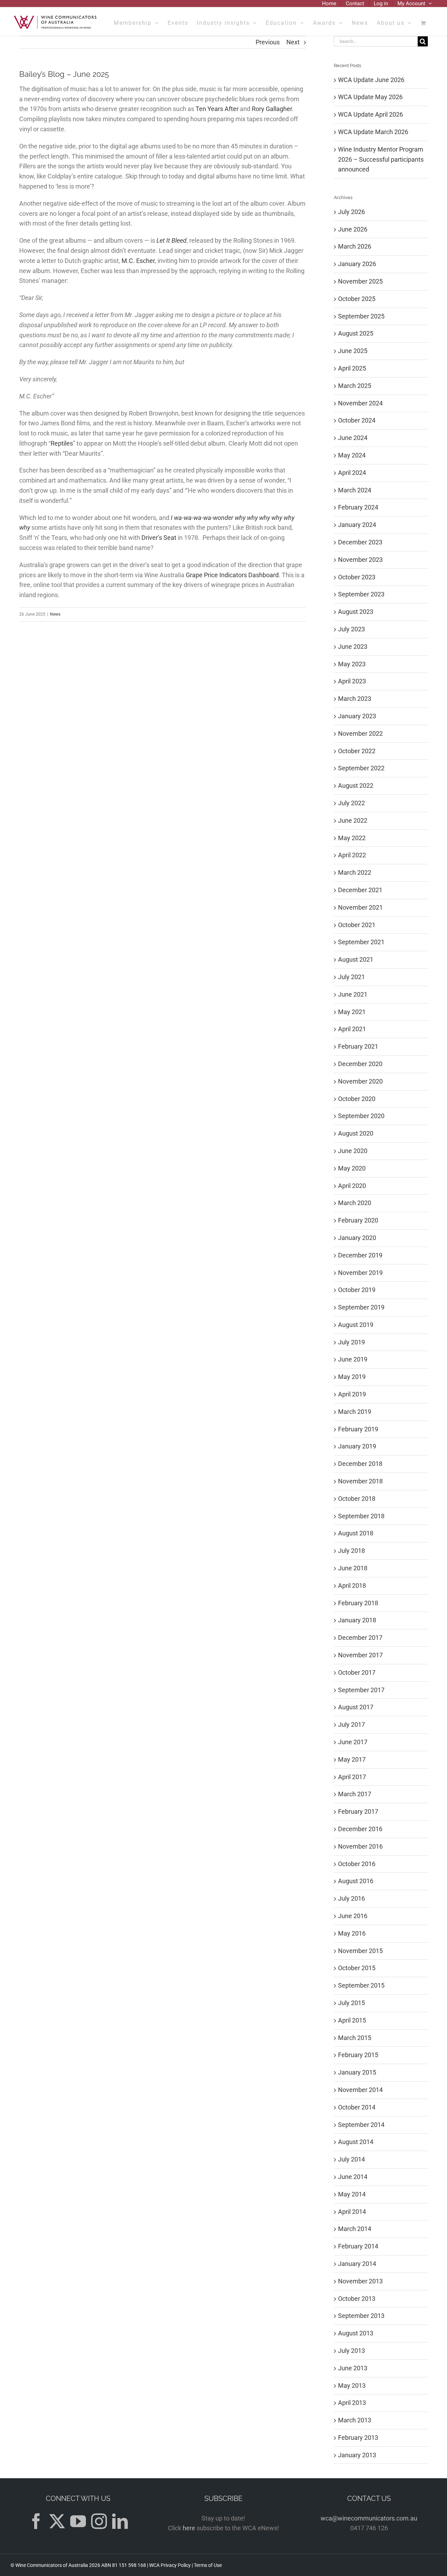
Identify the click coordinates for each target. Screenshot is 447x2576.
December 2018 (360, 1464)
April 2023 (352, 681)
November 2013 (360, 2281)
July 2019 (351, 1342)
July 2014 (351, 2159)
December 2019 (360, 1255)
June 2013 (353, 2368)
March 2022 (355, 872)
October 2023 (357, 577)
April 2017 (352, 1777)
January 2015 (357, 2072)
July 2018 (351, 1551)
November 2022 (360, 733)
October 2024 (357, 420)
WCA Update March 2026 (373, 132)
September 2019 (361, 1307)
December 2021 (360, 890)
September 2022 (361, 768)
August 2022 (356, 786)
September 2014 (361, 2125)
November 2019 (360, 1273)
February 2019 (358, 1429)
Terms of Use (208, 2565)
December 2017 (360, 1638)
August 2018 (356, 1533)
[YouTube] (78, 2521)
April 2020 (352, 1186)
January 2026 (357, 264)
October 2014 (357, 2107)
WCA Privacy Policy (170, 2565)
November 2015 (360, 1951)
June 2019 (353, 1359)
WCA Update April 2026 (371, 114)
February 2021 (358, 1046)
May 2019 (352, 1377)
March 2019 (355, 1412)
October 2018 (357, 1499)
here (189, 2528)
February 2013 (358, 2438)
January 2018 (357, 1620)
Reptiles (62, 443)
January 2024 (357, 525)
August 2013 (356, 2333)
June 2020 (353, 1151)
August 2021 (356, 959)
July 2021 (351, 977)
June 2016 (353, 1916)
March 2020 (355, 1203)
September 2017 (361, 1690)
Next (293, 42)
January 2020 (357, 1238)
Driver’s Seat (159, 538)
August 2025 (356, 333)
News (55, 614)
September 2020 (361, 1116)
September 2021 (361, 942)
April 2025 (352, 368)
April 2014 (352, 2212)
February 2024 (358, 507)
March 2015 (355, 2038)
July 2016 (351, 1898)
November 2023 (360, 560)
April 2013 (352, 2403)
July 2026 (351, 212)
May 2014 (352, 2194)
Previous (268, 42)
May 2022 (352, 838)
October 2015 (357, 1968)
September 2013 (361, 2316)
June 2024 (353, 438)
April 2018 (352, 1586)
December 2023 (360, 542)
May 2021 (352, 1012)
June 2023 (353, 647)
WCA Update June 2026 (371, 80)
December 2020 (360, 1064)
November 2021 (360, 907)
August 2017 (356, 1707)
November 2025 (360, 281)
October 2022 (357, 751)
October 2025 (357, 299)
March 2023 (355, 699)
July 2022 (351, 803)
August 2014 (356, 2142)
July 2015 (351, 2003)
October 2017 (357, 1672)
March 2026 (355, 246)
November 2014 (360, 2090)
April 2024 (352, 473)
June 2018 (353, 1568)
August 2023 (356, 612)
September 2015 (361, 1985)
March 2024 (355, 490)
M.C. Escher (138, 261)
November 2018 (360, 1481)
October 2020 (357, 1099)
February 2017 (358, 1811)
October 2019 (357, 1290)
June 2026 (353, 229)
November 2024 (360, 403)
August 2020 (356, 1133)
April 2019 (352, 1394)
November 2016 (360, 1846)
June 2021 (353, 994)
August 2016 (356, 1881)
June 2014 (353, 2177)
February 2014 (358, 2246)
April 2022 (352, 855)
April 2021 (352, 1029)
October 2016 (357, 1864)
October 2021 (357, 925)
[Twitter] (57, 2521)
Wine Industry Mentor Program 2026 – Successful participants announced (381, 159)
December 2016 (360, 1829)
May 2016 (352, 1933)
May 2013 (352, 2386)
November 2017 (360, 1655)
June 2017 (353, 1742)
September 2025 (361, 316)
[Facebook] (36, 2521)
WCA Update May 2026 (370, 97)
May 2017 (352, 1759)
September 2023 (361, 594)
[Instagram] (99, 2521)
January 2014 (357, 2264)
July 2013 (351, 2351)
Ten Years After (217, 109)
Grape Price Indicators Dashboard (232, 575)
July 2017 (351, 1724)
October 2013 (357, 2299)
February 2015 (358, 2055)
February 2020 (358, 1220)
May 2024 (352, 455)
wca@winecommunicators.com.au (369, 2518)
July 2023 (351, 629)
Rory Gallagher (272, 109)
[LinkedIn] (120, 2521)
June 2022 (353, 820)
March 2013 (355, 2420)
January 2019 (357, 1446)
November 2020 (360, 1081)
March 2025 (355, 386)
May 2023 (352, 664)
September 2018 (361, 1516)
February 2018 (358, 1603)
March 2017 (355, 1794)
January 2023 (357, 716)
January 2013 (357, 2455)
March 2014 (355, 2229)
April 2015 (352, 2020)
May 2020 (352, 1168)
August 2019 (356, 1325)
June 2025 (353, 351)
